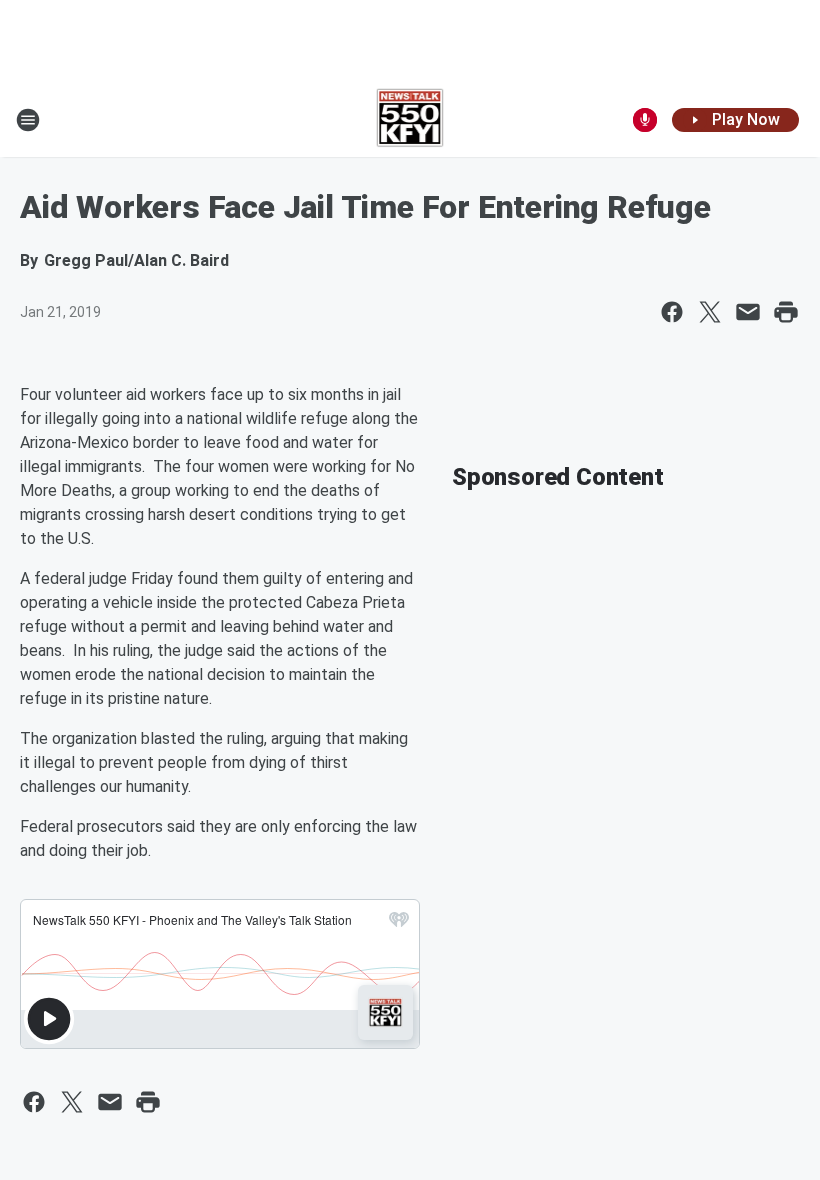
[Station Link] (410, 120)
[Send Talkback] (645, 120)
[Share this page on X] (710, 312)
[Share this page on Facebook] (672, 312)
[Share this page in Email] (748, 312)
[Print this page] (786, 312)
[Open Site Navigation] (28, 120)
